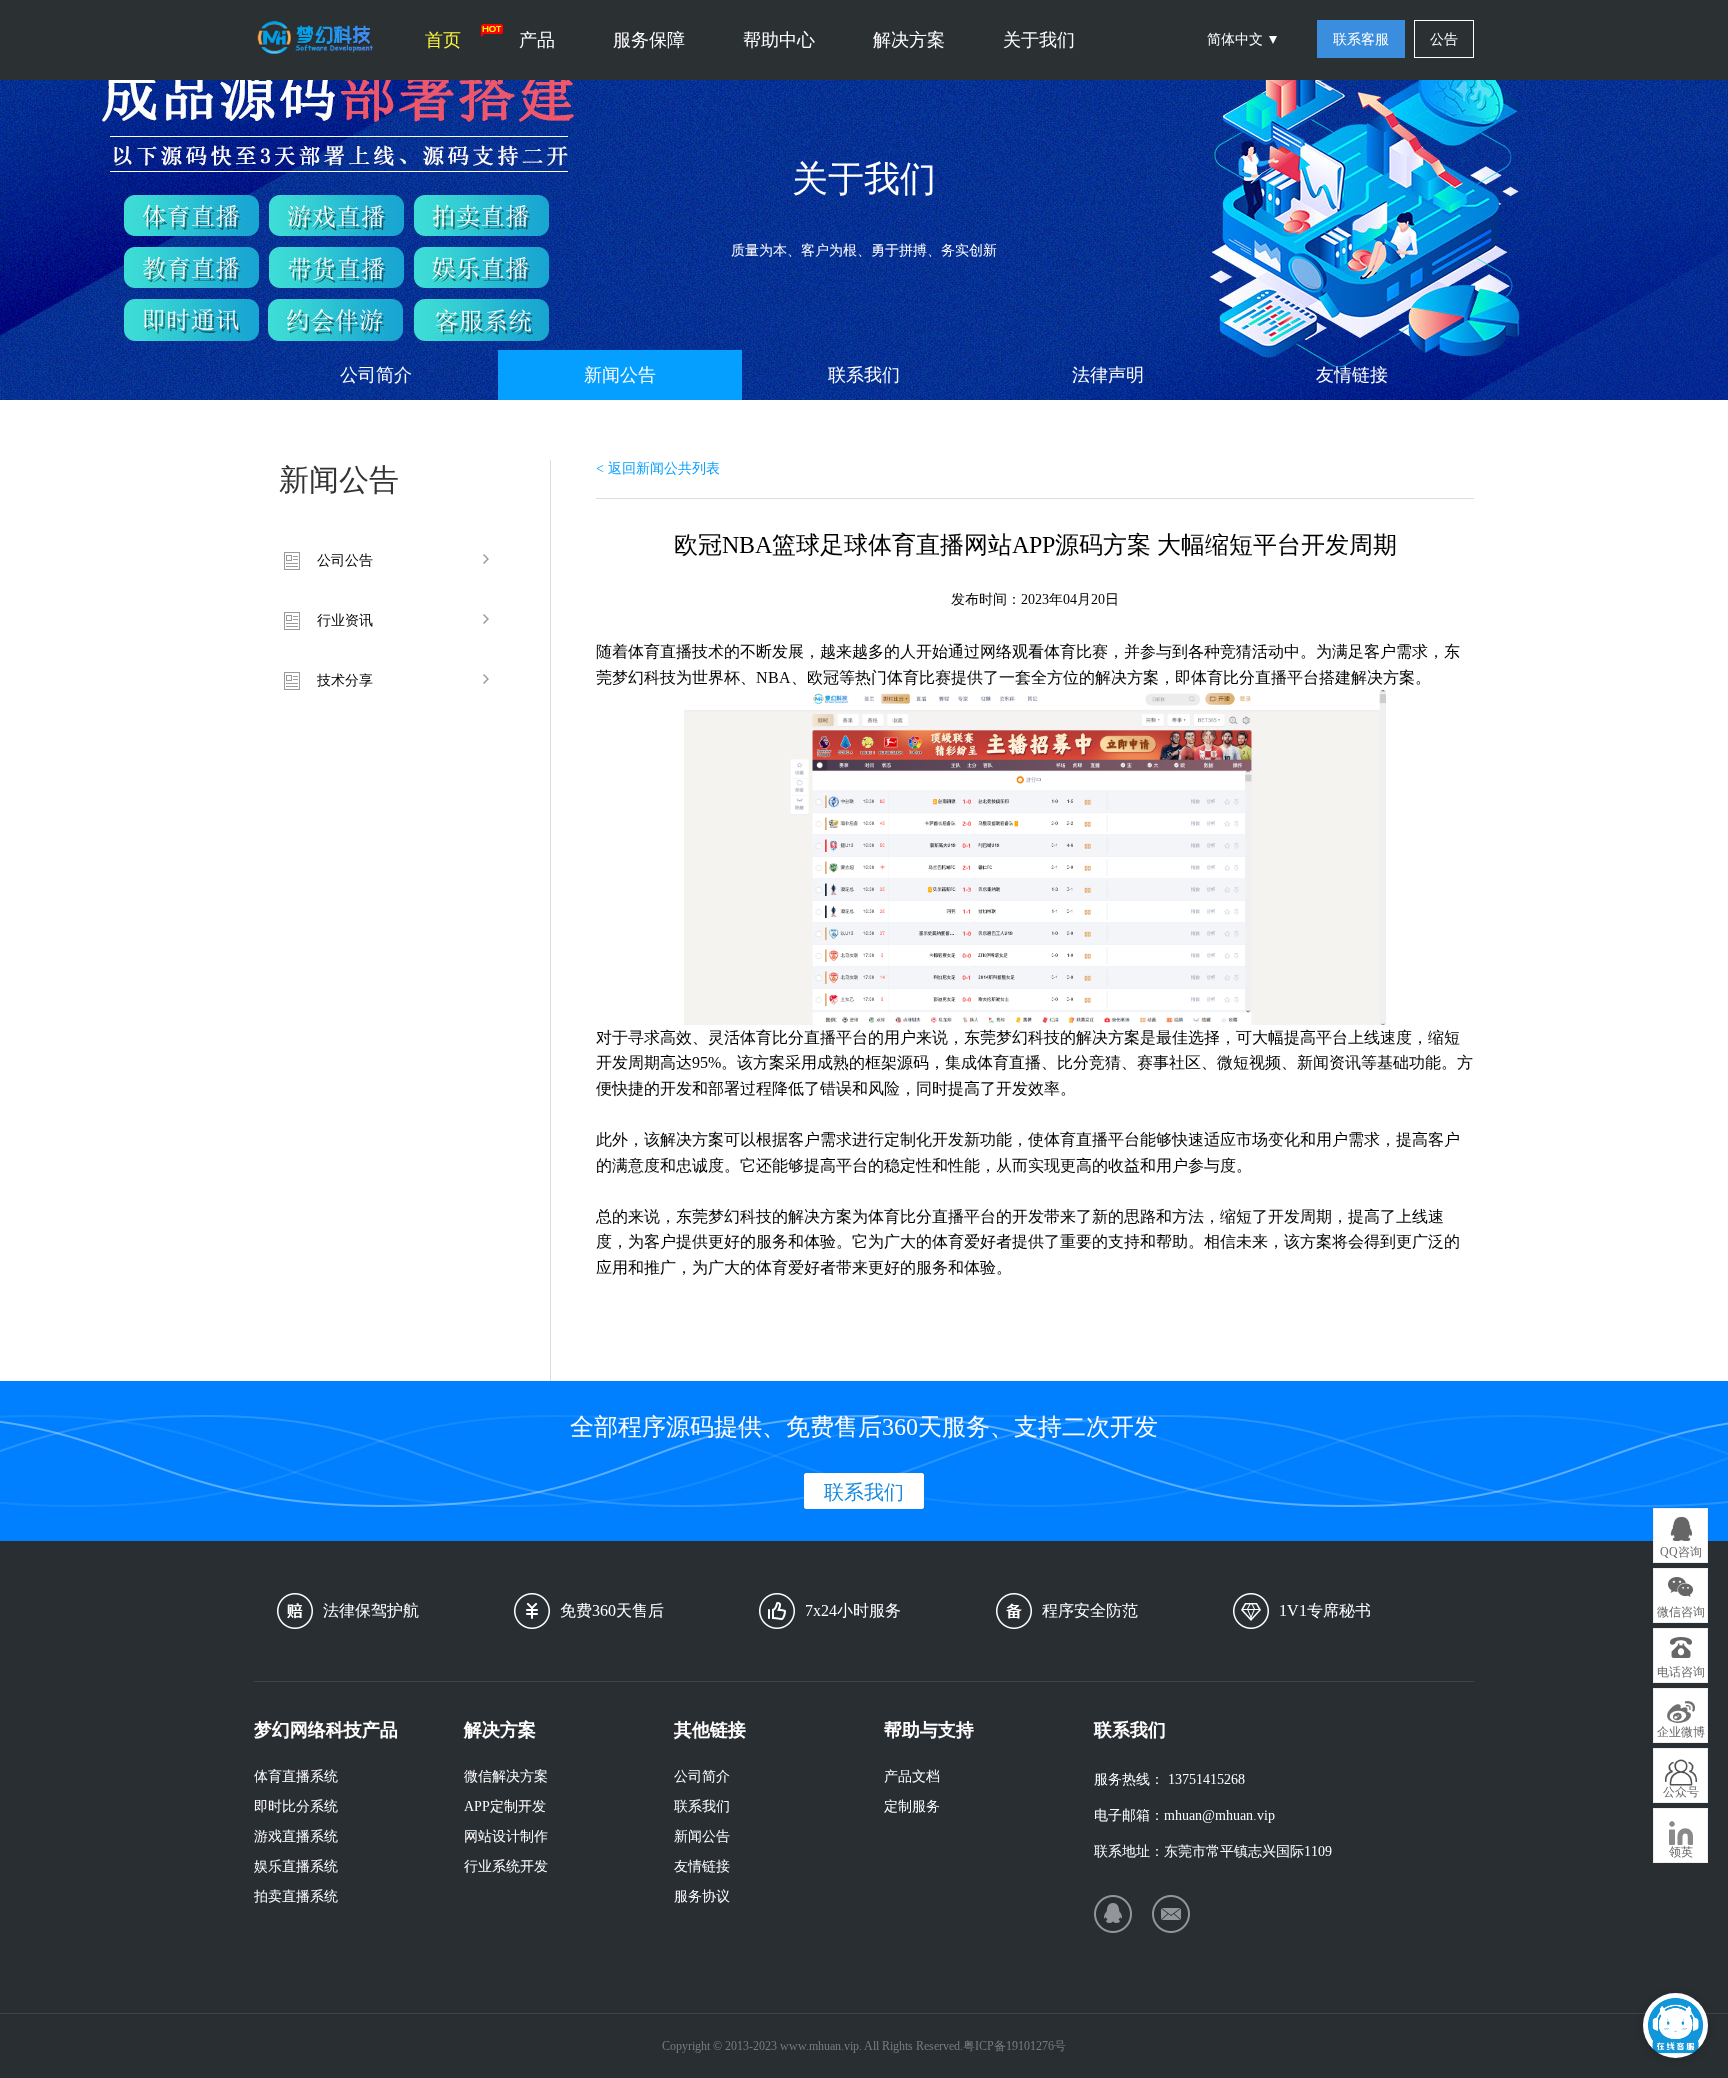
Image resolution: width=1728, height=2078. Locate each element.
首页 (443, 40)
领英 (1681, 1852)
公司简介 (376, 375)
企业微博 (1681, 1732)
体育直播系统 (296, 1776)
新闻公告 (620, 375)
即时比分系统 (296, 1806)
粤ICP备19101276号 (1014, 2046)
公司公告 (345, 560)
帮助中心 (779, 40)
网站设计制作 (506, 1836)
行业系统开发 (506, 1866)
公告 (1444, 39)
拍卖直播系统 (296, 1896)
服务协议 (702, 1896)
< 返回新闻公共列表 (658, 468)
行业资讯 (345, 620)
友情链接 (1352, 375)
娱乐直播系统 (296, 1866)
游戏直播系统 (296, 1836)
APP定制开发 (505, 1806)
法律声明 (1108, 375)
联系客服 (1361, 39)
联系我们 (864, 375)
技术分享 (345, 680)
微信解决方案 (506, 1776)
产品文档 (912, 1776)
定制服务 (912, 1806)
